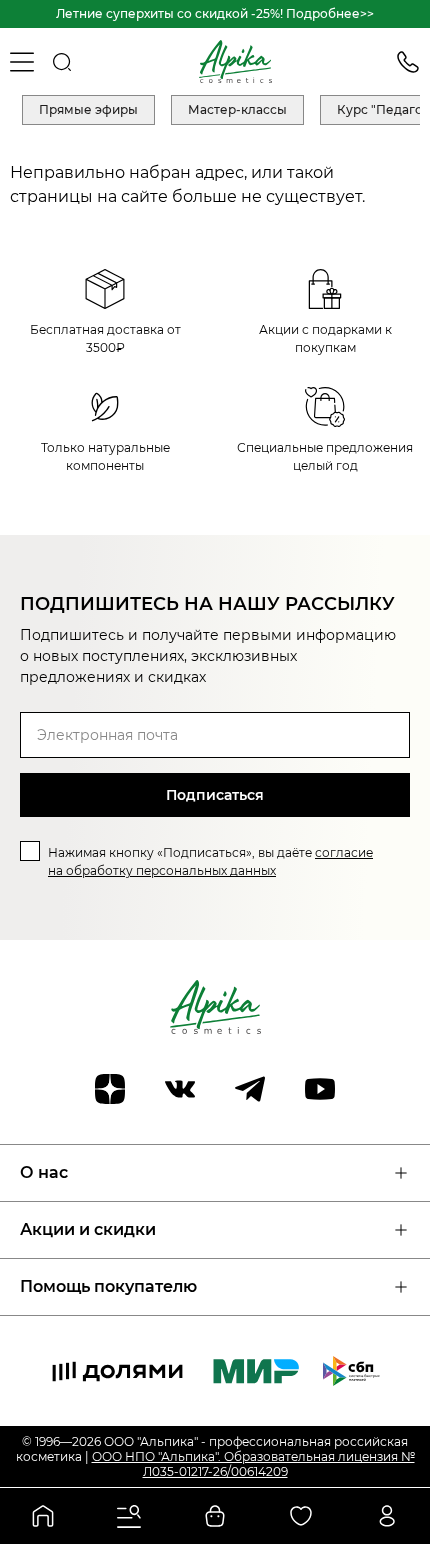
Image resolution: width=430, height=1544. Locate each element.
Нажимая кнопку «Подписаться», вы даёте (210, 861)
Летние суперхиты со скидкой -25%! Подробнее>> (215, 13)
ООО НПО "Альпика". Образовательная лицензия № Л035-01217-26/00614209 (253, 1464)
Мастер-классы (237, 109)
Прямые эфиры (88, 109)
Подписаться (215, 795)
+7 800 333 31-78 (408, 62)
